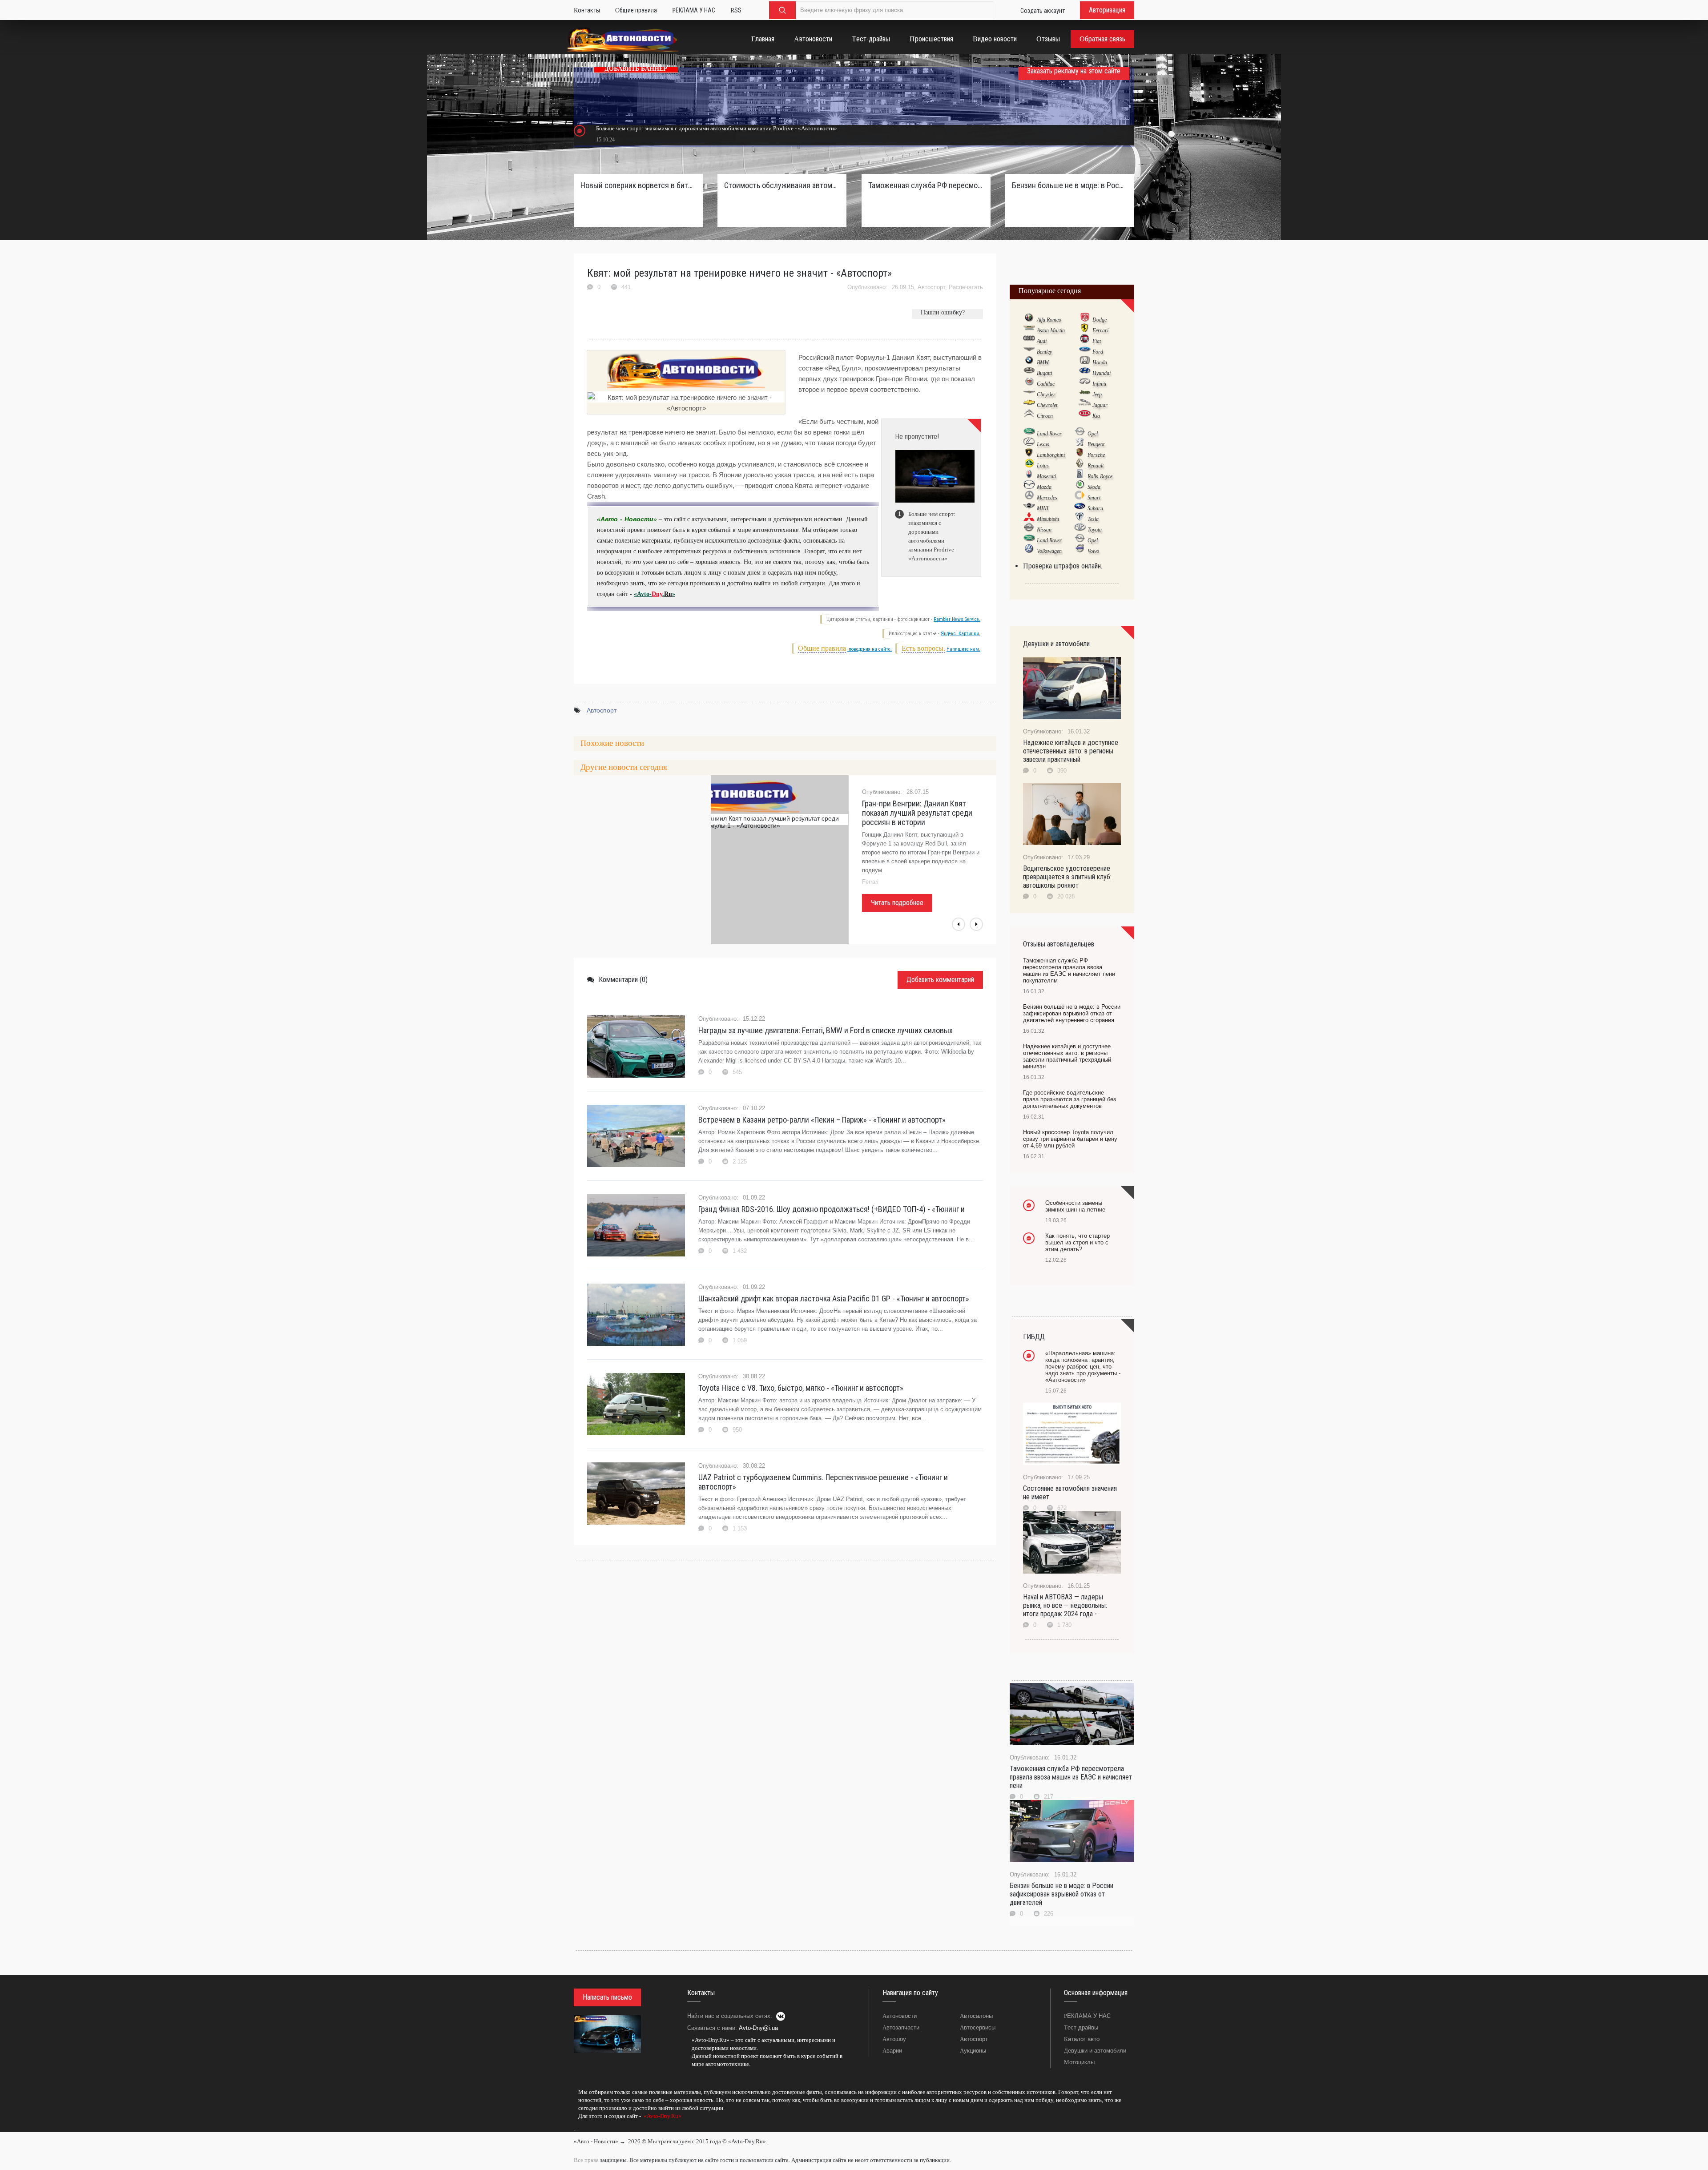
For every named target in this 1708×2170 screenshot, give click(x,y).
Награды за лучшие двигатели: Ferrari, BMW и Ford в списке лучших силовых (826, 1030)
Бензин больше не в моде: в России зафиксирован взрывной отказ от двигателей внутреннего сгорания (1070, 185)
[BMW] (1029, 362)
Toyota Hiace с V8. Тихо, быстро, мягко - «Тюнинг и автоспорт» (801, 1388)
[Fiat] (1085, 341)
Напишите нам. (963, 649)
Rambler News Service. (957, 619)
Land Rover (1049, 434)
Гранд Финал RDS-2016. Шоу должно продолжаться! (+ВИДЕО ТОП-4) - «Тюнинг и (832, 1209)
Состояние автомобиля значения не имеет (1070, 1493)
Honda (1100, 362)
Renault (1096, 466)
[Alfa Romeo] (1029, 319)
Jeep (1097, 395)
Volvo (1093, 551)
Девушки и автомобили (1095, 2051)
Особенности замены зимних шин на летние (1075, 1206)
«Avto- (643, 594)
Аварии (892, 2051)
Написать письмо (607, 1997)
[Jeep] (1085, 394)
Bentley (1044, 352)
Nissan (1044, 530)
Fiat (1097, 341)
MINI (1043, 508)
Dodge (1100, 320)
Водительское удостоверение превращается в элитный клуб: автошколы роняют (1067, 877)
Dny (657, 594)
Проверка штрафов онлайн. (1063, 566)
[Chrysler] (1029, 394)
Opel (1093, 434)
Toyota (1095, 530)
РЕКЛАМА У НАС (1087, 2016)
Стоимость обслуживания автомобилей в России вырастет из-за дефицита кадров (782, 185)
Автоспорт (931, 287)
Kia (1096, 416)
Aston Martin (1051, 330)
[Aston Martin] (1029, 330)
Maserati (1046, 476)
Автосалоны (976, 2016)
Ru (668, 594)
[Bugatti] (1029, 373)
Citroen (1045, 416)
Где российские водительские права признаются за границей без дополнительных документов (1070, 1099)
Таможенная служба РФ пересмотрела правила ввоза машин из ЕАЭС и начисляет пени (1071, 1777)
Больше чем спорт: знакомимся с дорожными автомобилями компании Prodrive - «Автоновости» (717, 128)
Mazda (1044, 487)
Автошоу (894, 2039)
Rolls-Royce (1100, 476)
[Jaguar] (1085, 405)
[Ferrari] (1085, 330)
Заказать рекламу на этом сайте (1074, 71)
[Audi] (1029, 341)
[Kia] (1085, 415)
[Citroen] (1029, 415)
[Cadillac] (1029, 383)
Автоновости (900, 2016)
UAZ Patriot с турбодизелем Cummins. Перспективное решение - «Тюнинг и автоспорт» (823, 1482)
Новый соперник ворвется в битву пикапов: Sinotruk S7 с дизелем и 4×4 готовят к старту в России (638, 185)
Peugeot (1096, 444)
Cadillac (1046, 384)
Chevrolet (1047, 405)
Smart (1094, 498)
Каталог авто (1082, 2039)
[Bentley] (1029, 351)
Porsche (1096, 455)
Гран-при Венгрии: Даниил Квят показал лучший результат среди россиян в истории (917, 813)
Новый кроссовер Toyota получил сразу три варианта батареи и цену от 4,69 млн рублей (1070, 1139)
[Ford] (1085, 351)
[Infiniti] (1085, 383)
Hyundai (1102, 373)
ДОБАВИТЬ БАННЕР (636, 69)
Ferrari (1100, 330)
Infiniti (1099, 384)
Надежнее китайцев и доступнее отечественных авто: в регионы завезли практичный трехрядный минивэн (1067, 1056)
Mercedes (1047, 498)
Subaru (1095, 508)
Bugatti (1044, 373)
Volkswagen (1049, 551)
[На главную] (623, 41)
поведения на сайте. (870, 649)
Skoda (1094, 487)
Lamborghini (1051, 455)
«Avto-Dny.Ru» (662, 2116)
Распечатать (966, 287)
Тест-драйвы (1081, 2027)
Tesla (1093, 519)
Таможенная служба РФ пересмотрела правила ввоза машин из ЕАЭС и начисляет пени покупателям (926, 185)
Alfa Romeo (1049, 320)
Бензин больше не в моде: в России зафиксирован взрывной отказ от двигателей (1061, 1894)
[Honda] (1085, 362)
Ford (1098, 352)
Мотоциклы (1079, 2062)
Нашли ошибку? (943, 312)
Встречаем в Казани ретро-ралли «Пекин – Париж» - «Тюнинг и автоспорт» (822, 1120)
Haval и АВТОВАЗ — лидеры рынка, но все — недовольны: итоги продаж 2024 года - (1065, 1605)
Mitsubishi (1048, 519)
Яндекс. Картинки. (961, 634)
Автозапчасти (901, 2027)
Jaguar (1100, 405)
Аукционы (973, 2051)
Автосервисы (978, 2027)
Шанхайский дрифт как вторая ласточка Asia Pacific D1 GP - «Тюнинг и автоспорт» (834, 1298)
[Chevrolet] (1029, 405)
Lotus (1043, 466)
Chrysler (1046, 395)
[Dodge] (1085, 319)
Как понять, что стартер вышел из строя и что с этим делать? (1078, 1242)
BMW (1043, 362)
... (576, 2129)
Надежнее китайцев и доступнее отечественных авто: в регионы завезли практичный (1071, 751)
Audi (1042, 341)
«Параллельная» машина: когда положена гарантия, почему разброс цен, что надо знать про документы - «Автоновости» (1083, 1367)
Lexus (1043, 444)
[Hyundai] (1085, 373)
